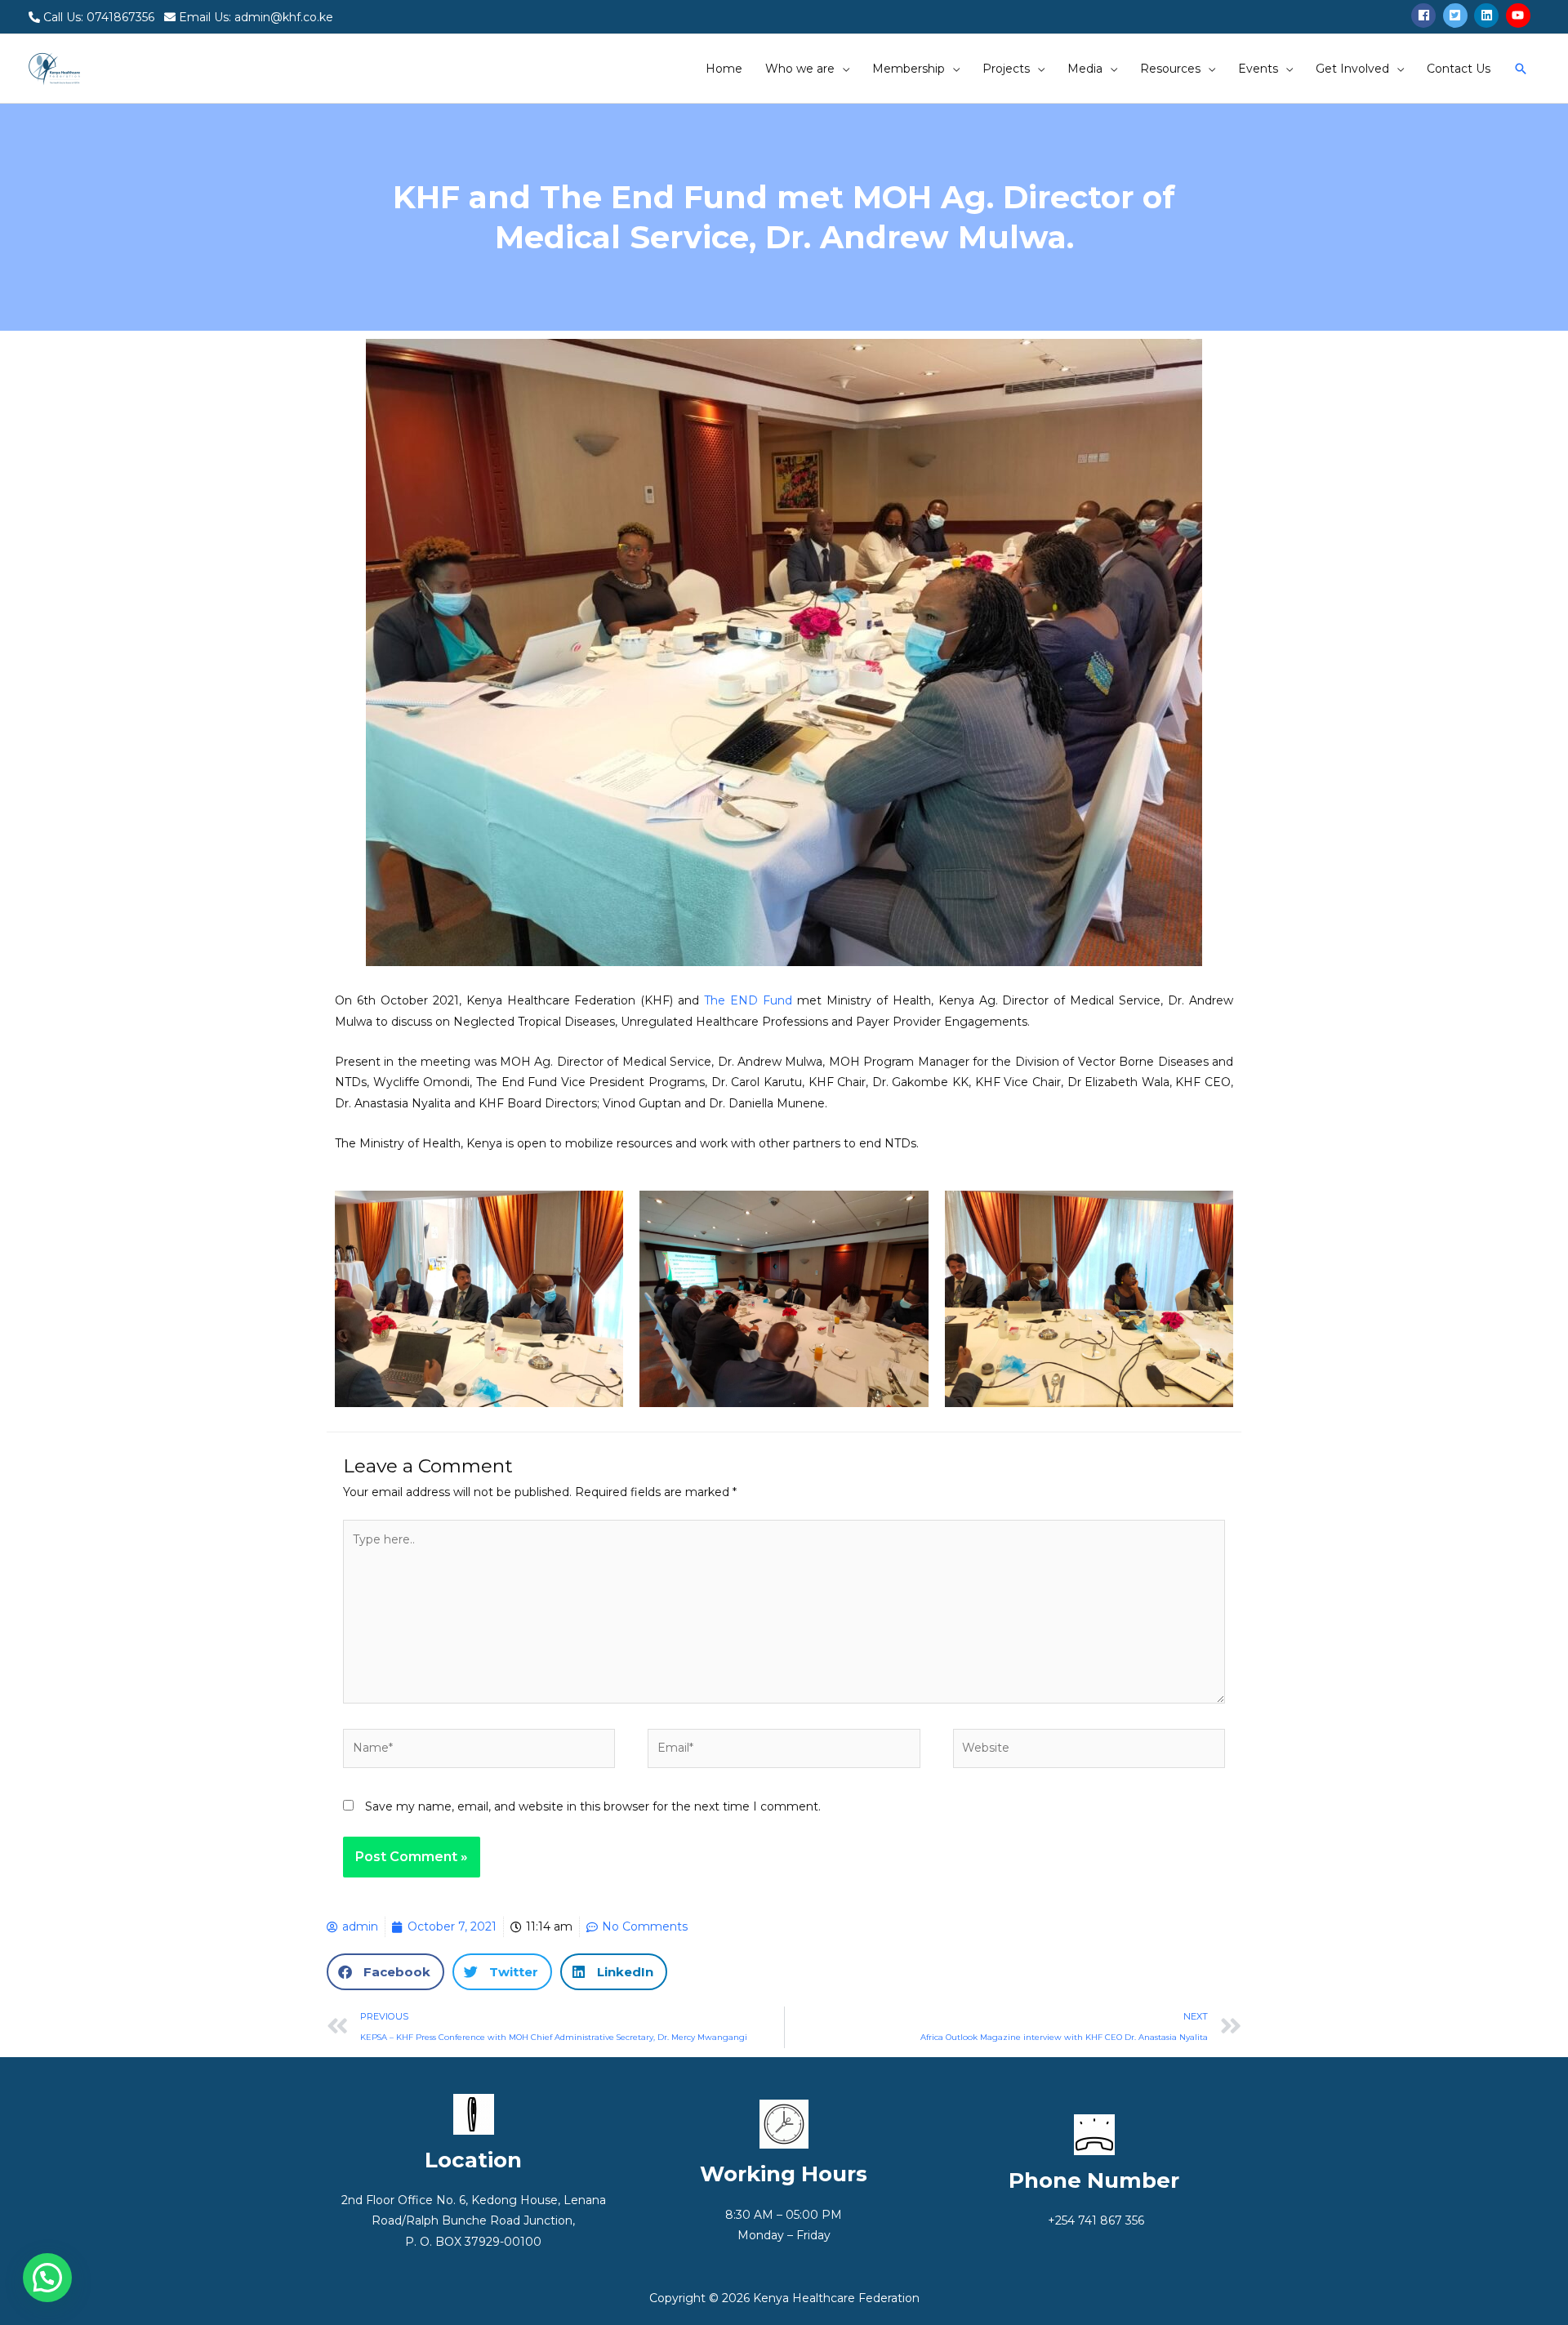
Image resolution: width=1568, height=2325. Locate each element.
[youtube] (1520, 16)
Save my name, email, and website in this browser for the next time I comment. (593, 1806)
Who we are (800, 69)
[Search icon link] (1521, 69)
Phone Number (1094, 2180)
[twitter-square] (1457, 16)
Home (724, 69)
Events (1258, 69)
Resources (1170, 69)
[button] (385, 1972)
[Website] (1089, 1752)
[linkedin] (1488, 16)
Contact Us (1459, 69)
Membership (909, 69)
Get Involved (1352, 69)
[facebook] (1425, 16)
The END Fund (748, 1000)
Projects (1006, 69)
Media (1085, 69)
